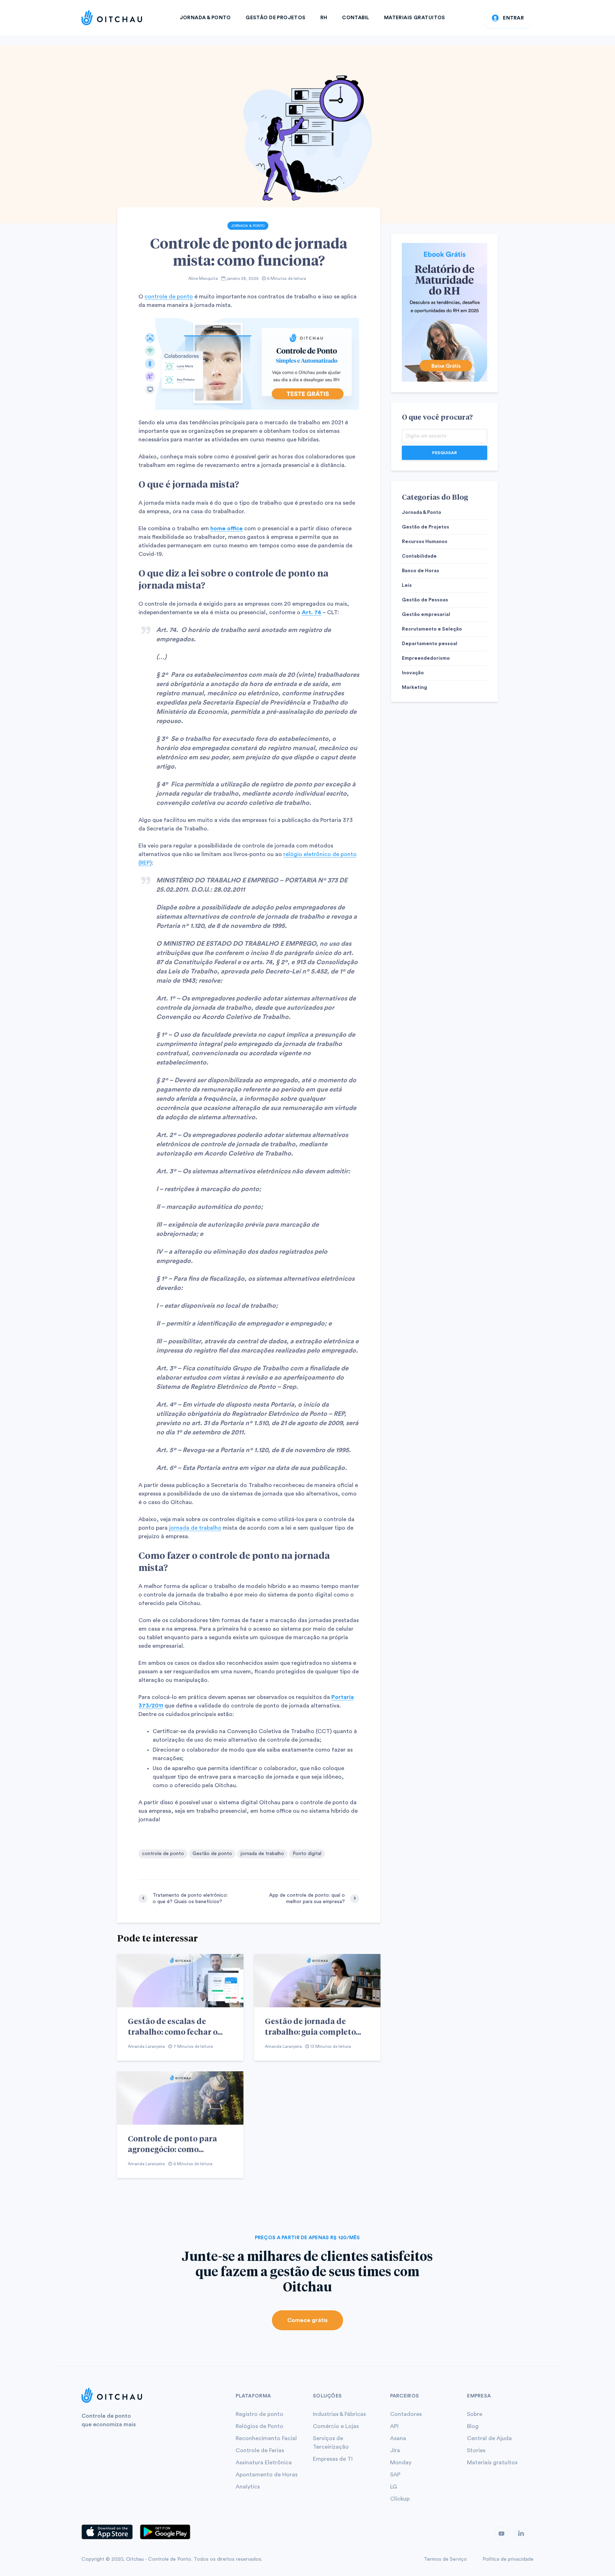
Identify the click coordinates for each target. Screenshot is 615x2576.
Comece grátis (307, 2320)
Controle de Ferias (260, 2450)
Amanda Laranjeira (146, 2046)
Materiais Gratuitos (415, 18)
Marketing (414, 687)
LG (393, 2487)
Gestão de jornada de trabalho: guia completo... (313, 2026)
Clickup (400, 2499)
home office (227, 529)
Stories (476, 2450)
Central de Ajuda (489, 2438)
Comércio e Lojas (336, 2426)
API (394, 2426)
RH (324, 18)
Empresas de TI (333, 2459)
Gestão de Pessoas (425, 600)
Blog (473, 2426)
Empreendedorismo (426, 658)
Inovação (413, 673)
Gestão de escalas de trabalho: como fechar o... (175, 2026)
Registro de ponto (259, 2414)
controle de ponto (169, 297)
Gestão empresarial (426, 615)
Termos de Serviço (445, 2559)
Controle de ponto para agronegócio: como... (172, 2144)
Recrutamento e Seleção (432, 629)
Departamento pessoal (430, 644)
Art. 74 (312, 612)
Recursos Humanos (425, 542)
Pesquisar (445, 453)
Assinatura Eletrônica (264, 2463)
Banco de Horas (420, 571)
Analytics (248, 2487)
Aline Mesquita (203, 278)
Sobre (475, 2414)
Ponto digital (307, 1854)
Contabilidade (419, 556)
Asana (398, 2438)
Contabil (356, 18)
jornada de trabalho (195, 1528)
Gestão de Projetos (276, 18)
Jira (395, 2450)
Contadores (406, 2414)
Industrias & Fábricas (339, 2414)
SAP (395, 2475)
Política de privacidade (508, 2559)
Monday (401, 2463)
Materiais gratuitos (492, 2463)
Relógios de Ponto (259, 2426)
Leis (407, 585)
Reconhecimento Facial (266, 2438)
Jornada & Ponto (205, 18)
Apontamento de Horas (267, 2475)
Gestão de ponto (212, 1854)
